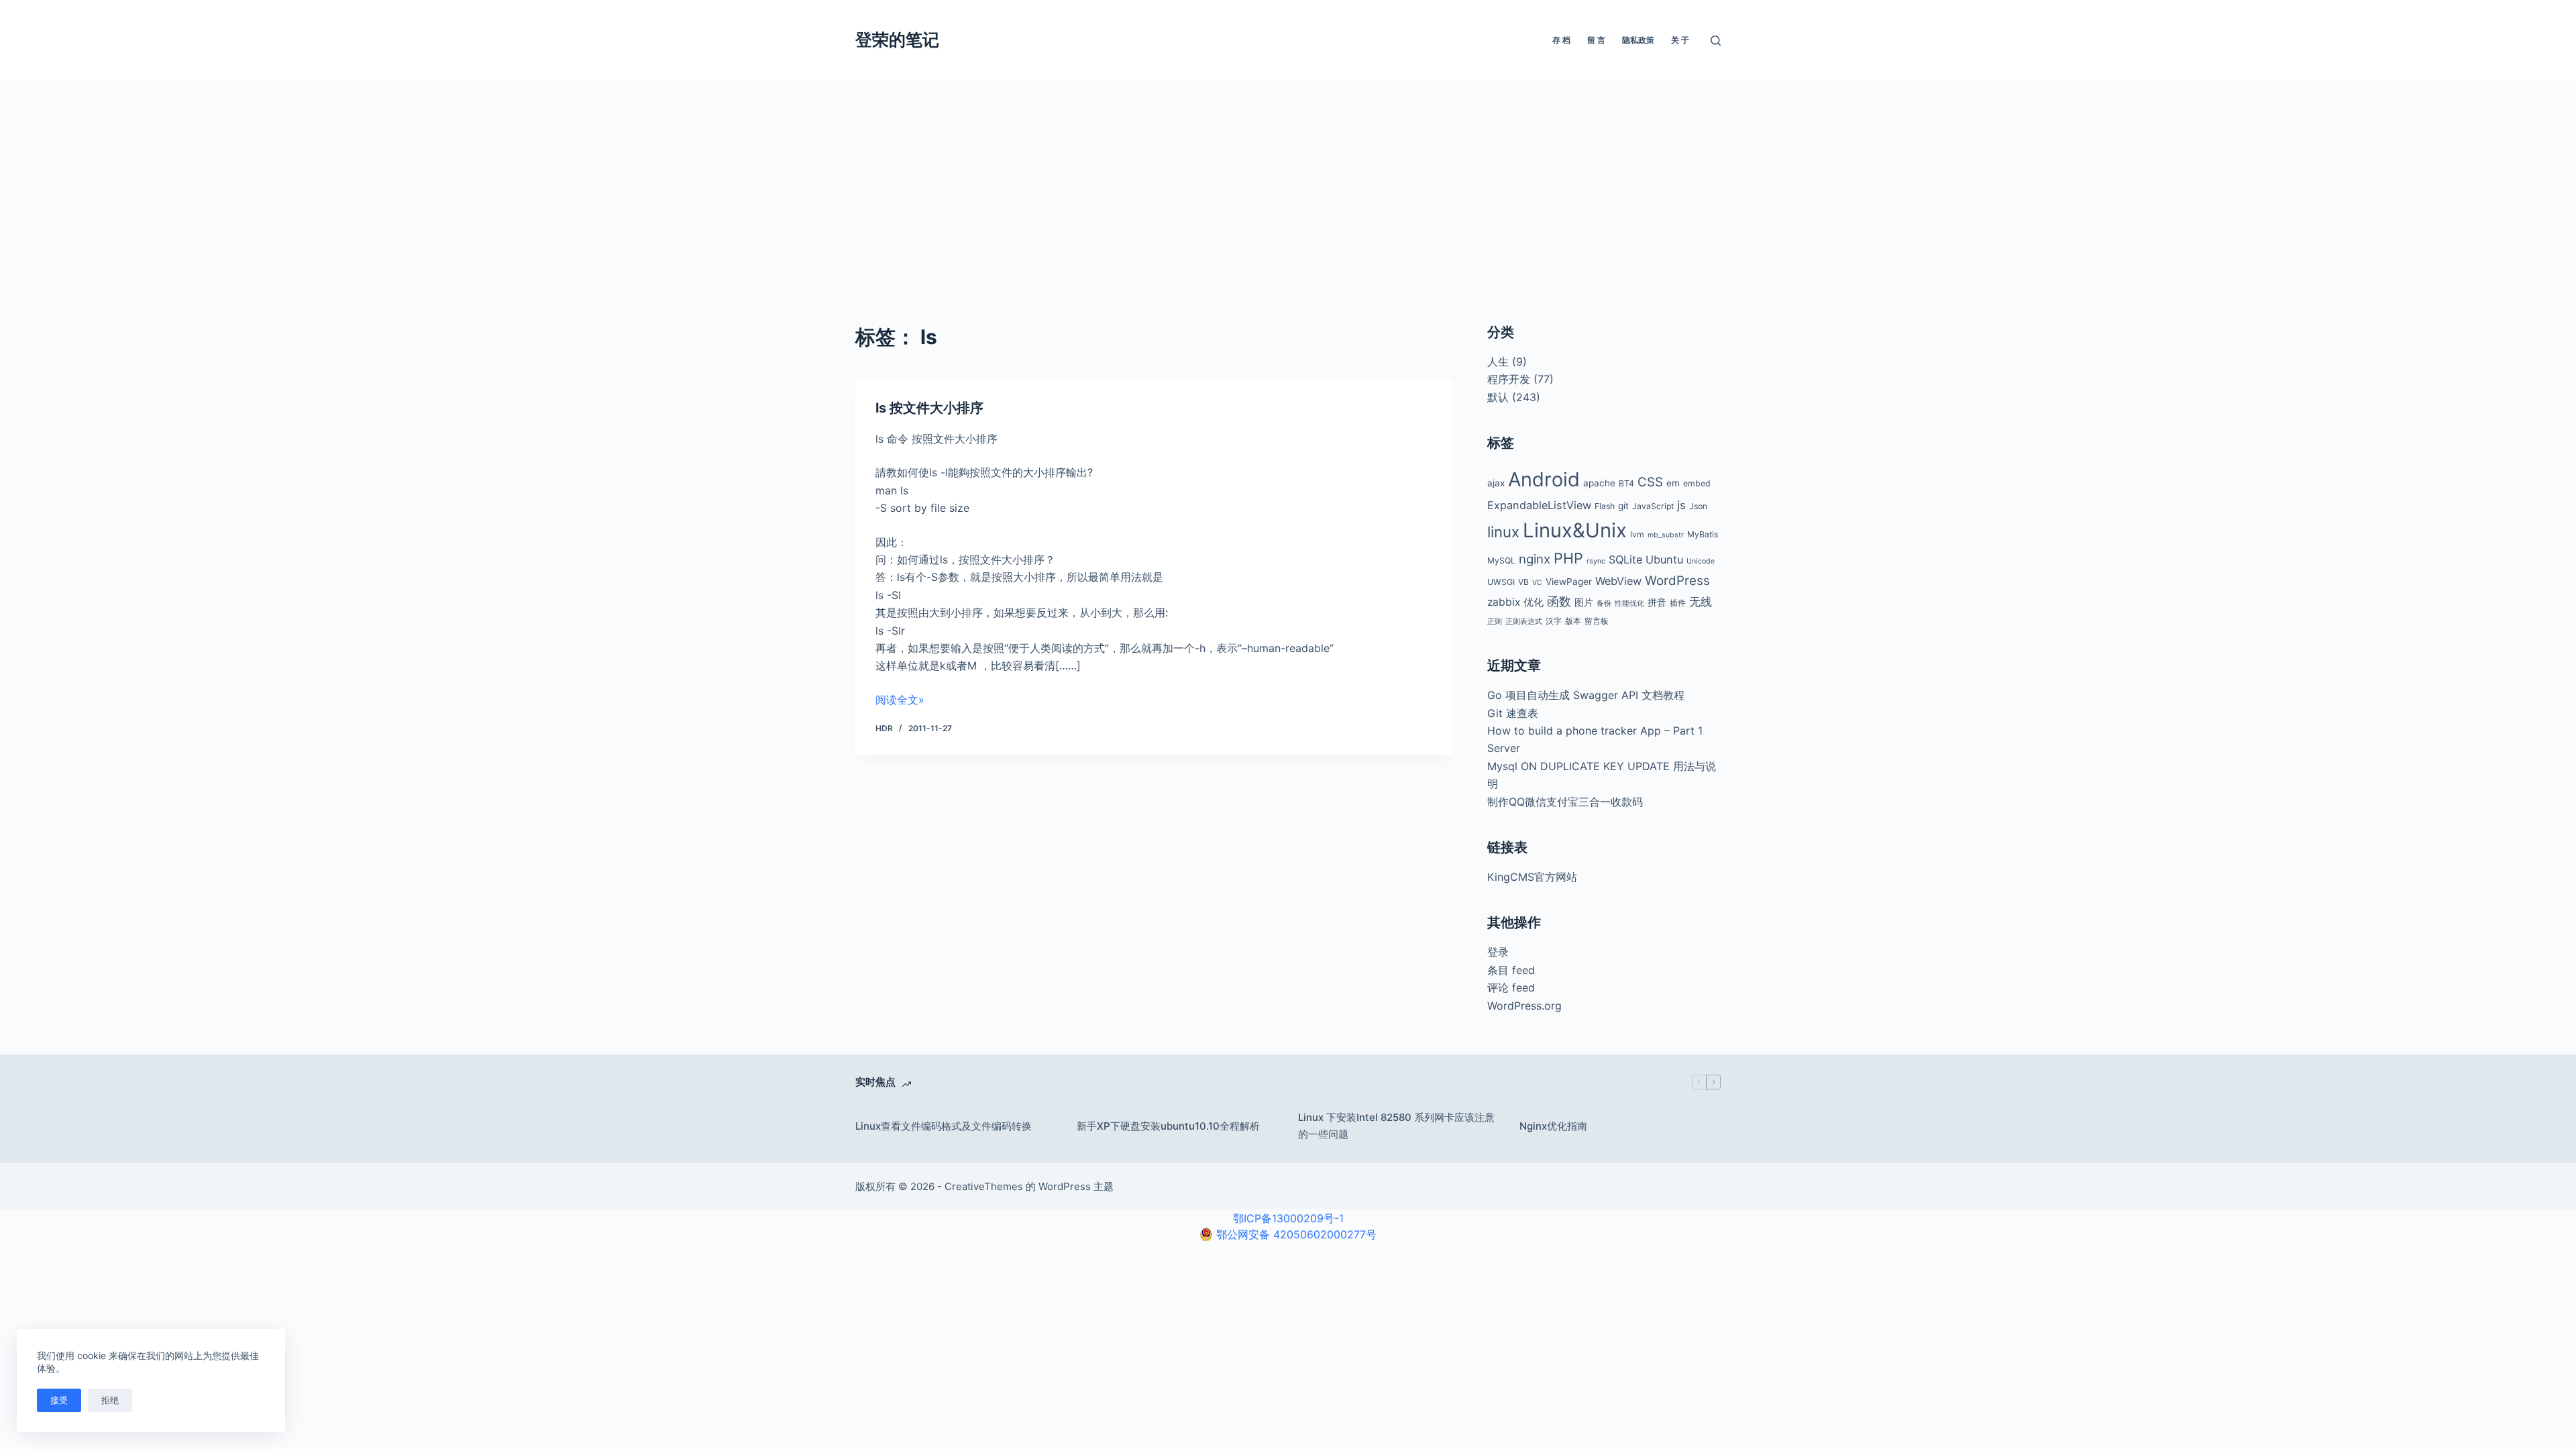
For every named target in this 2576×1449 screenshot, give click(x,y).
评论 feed (1511, 987)
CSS (1650, 482)
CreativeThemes (984, 1186)
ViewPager (1569, 582)
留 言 (1596, 40)
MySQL (1501, 560)
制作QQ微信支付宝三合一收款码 (1565, 802)
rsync (1596, 561)
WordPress (1677, 581)
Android (1544, 479)
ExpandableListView (1539, 505)
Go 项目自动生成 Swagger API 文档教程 (1586, 695)
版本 (1573, 621)
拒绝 (110, 1400)
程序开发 (1509, 379)
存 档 (1561, 40)
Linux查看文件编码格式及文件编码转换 (944, 1126)
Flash (1605, 506)
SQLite (1625, 559)
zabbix (1504, 602)
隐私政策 (1638, 40)
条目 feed (1511, 970)
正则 (1495, 622)
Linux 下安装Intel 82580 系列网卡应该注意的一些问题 (1396, 1126)
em (1673, 483)
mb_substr (1666, 535)
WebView (1618, 581)
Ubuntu (1664, 559)
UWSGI (1501, 582)
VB (1523, 582)
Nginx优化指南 (1553, 1126)
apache (1599, 483)
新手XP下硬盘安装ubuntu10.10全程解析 (1168, 1126)
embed (1697, 483)
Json (1698, 506)
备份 (1604, 603)
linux (1503, 532)
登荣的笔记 (897, 40)
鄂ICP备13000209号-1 (1288, 1218)
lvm (1637, 534)
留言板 (1597, 621)
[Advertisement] (1288, 181)
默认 (1498, 397)
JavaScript (1653, 506)
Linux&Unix (1575, 530)
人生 (1498, 362)
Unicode (1701, 561)
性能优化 (1629, 603)
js (1681, 505)
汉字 (1554, 621)
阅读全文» (900, 700)
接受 (59, 1400)
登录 (1498, 952)
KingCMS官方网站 (1532, 877)
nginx (1535, 559)
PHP (1568, 558)
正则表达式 (1524, 622)
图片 (1584, 602)
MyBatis (1703, 534)
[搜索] (1716, 41)
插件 (1678, 603)
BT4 (1626, 483)
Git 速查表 (1513, 713)
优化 (1534, 602)
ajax (1496, 483)
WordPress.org (1524, 1006)
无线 (1701, 602)
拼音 (1657, 602)
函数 (1559, 601)
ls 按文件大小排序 (929, 408)
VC (1537, 583)
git (1623, 506)
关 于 (1680, 40)
